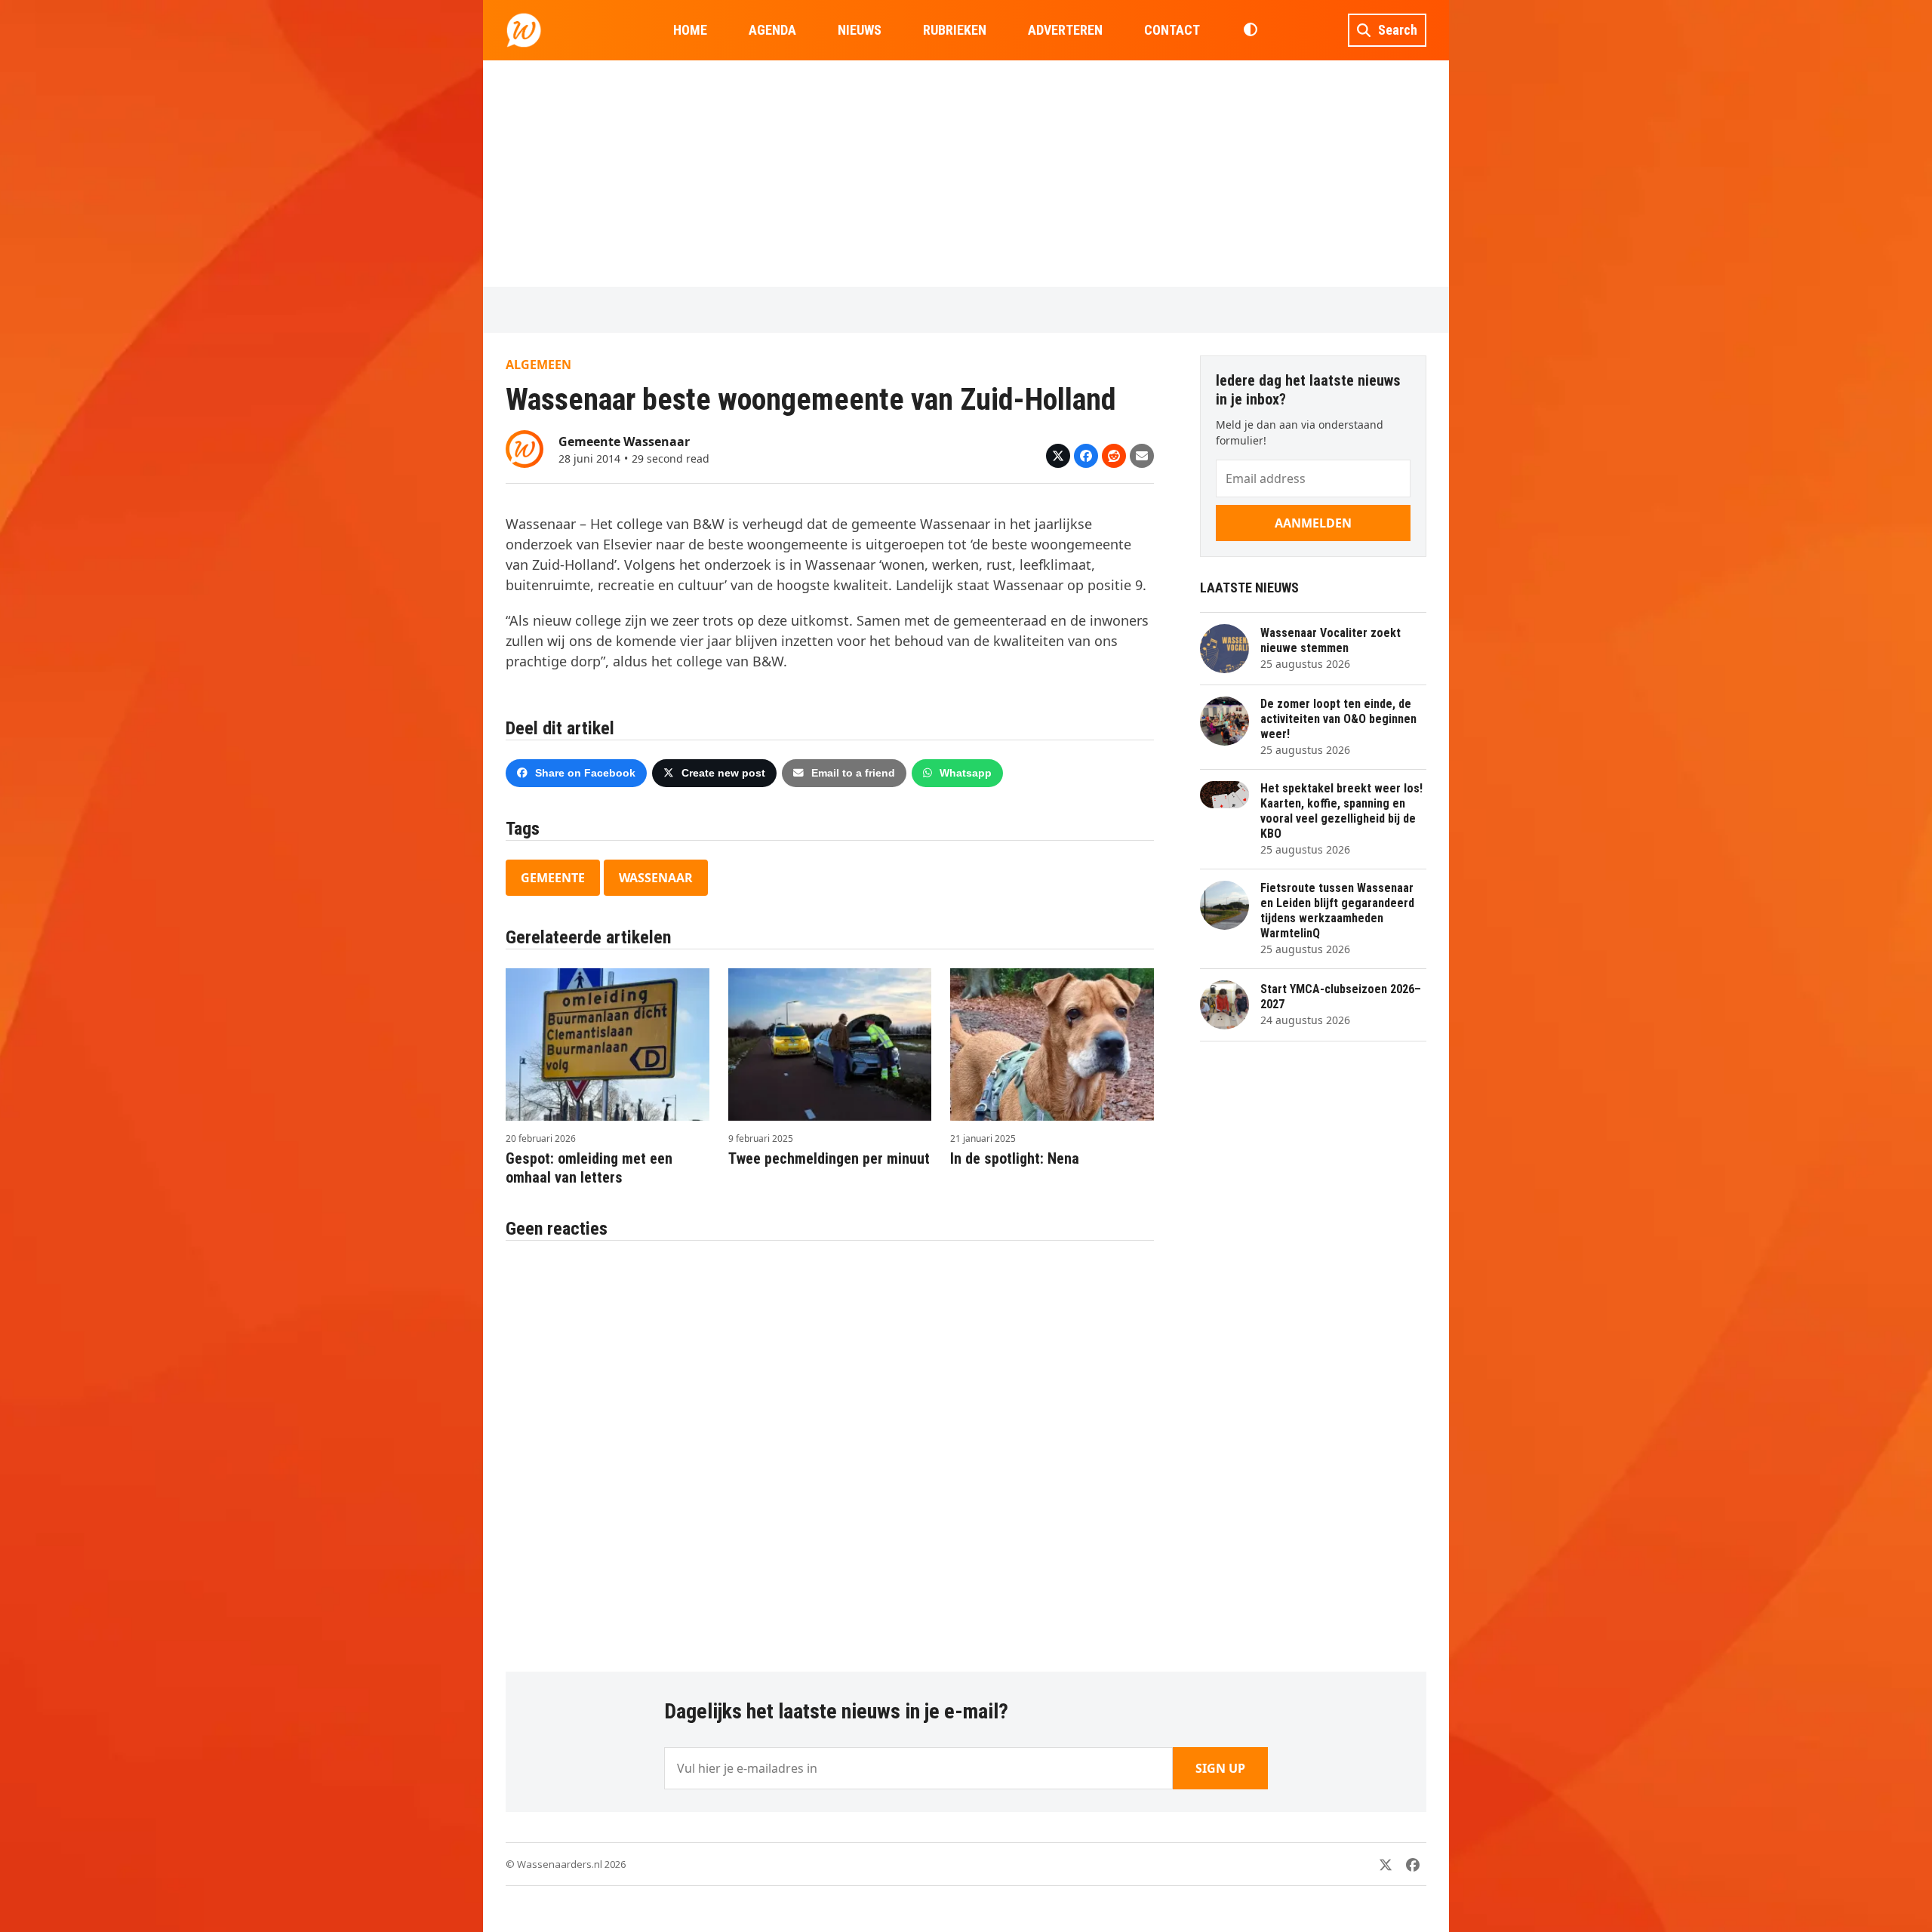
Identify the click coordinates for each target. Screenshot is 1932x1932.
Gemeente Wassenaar (624, 441)
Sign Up (1220, 1768)
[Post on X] (1058, 456)
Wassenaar (656, 878)
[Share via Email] (1142, 456)
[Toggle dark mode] (1250, 30)
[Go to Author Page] (525, 448)
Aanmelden (1313, 523)
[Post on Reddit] (1114, 456)
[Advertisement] (966, 174)
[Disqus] (830, 1448)
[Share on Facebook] (1086, 456)
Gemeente (553, 878)
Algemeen (538, 365)
